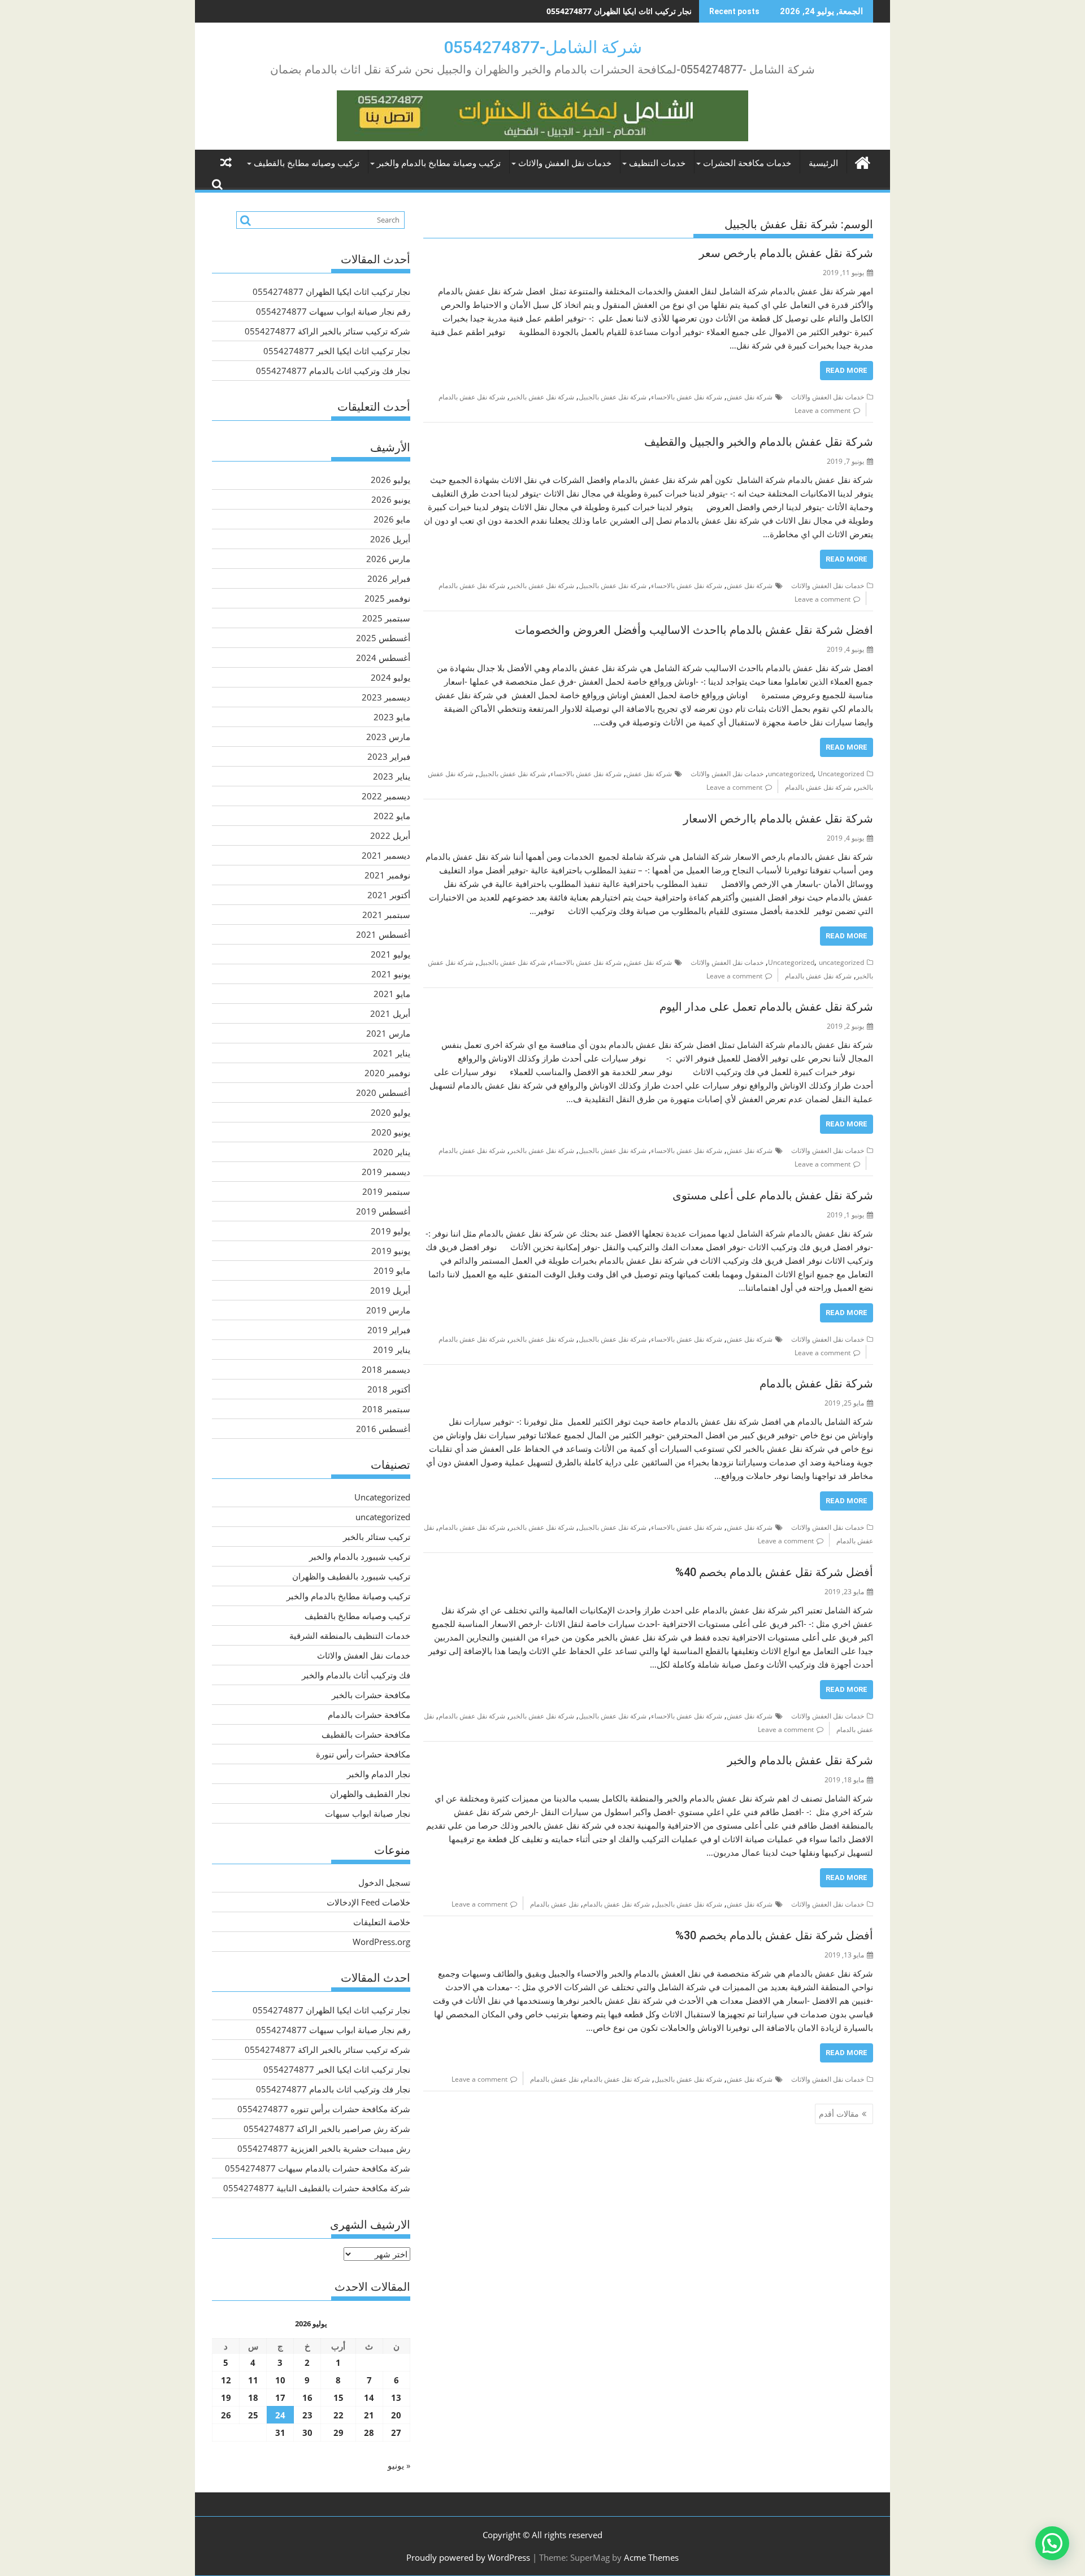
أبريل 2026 (390, 539)
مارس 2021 (388, 1033)
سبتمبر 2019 (386, 1191)
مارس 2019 (388, 1310)
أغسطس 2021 (383, 934)
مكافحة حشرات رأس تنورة (363, 1754)
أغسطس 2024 (383, 658)
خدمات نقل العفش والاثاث (565, 163)
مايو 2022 (392, 816)
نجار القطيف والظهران (370, 1794)
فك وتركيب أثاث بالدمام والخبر (356, 1675)
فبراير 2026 (389, 578)
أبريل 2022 (390, 836)
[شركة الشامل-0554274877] (862, 161)
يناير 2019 (392, 1350)
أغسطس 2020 (383, 1093)
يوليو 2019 (390, 1231)
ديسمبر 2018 (386, 1369)
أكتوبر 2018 (389, 1389)
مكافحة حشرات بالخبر (371, 1695)
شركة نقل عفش (750, 397)
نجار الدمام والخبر (379, 1774)
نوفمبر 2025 (387, 598)
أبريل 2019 (390, 1290)
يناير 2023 (392, 776)
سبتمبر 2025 (386, 618)
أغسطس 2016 (383, 1429)
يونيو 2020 (391, 1132)
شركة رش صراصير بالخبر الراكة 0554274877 (327, 2129)
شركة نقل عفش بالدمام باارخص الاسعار (778, 819)
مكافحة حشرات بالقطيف (366, 1734)
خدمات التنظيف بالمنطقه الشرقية (350, 1635)
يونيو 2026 (391, 499)
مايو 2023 (392, 717)
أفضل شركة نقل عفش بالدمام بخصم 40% (774, 1572)
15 (338, 2397)
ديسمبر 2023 (386, 697)
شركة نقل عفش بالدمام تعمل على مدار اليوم (766, 1007)
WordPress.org (381, 1942)
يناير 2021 (392, 1053)
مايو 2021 (392, 994)
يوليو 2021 (390, 954)
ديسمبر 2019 (386, 1172)
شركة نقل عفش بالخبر (542, 397)
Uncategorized (841, 774)
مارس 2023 (388, 737)
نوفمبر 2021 (387, 875)
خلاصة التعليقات (382, 1922)
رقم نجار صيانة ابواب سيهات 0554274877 (621, 11)
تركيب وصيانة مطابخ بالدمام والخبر (439, 163)
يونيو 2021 (391, 974)
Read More (847, 370)
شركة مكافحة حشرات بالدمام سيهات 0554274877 (318, 2168)
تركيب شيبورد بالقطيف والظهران (351, 1576)
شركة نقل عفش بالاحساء (687, 397)
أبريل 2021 (390, 1013)
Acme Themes (651, 2557)
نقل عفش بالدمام (554, 1904)
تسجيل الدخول (384, 1882)
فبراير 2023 (389, 756)
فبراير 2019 (389, 1330)
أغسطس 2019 (383, 1211)
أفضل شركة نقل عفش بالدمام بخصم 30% (774, 1935)
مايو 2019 (392, 1270)
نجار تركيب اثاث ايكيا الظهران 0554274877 (331, 291)
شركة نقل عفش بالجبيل (613, 397)
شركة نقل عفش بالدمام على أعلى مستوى (773, 1195)
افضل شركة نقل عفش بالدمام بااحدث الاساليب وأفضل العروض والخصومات (694, 630)
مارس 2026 (388, 559)
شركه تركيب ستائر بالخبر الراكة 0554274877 (327, 331)
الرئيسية (823, 163)
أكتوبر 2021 (389, 895)
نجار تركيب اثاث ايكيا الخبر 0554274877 (337, 351)
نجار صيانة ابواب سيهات (368, 1813)
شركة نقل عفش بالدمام (472, 397)
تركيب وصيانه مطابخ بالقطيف (307, 163)
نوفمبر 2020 (387, 1073)
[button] (1052, 2543)
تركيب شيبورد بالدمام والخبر (360, 1556)
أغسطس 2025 (383, 638)
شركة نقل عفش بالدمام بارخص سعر (786, 253)
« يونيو (399, 2465)
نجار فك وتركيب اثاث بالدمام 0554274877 (333, 371)
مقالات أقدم (839, 2114)
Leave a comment (823, 410)
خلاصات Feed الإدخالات (368, 1902)
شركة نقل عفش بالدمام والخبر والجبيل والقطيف (759, 442)
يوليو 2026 (390, 480)
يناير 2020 (392, 1152)
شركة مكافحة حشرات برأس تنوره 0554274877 (324, 2109)
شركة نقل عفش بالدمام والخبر (800, 1760)
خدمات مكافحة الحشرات (747, 163)
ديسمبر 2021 (386, 855)
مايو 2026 (392, 519)
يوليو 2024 (390, 677)
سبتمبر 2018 (386, 1409)
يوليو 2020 (390, 1112)
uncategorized (791, 774)
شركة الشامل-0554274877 (543, 47)
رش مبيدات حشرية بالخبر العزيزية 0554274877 (324, 2148)
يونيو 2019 (391, 1251)
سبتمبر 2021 (386, 915)
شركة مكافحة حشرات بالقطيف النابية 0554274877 (317, 2188)
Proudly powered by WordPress (468, 2557)
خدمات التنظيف (657, 163)
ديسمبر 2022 (386, 796)
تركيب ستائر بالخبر (377, 1537)
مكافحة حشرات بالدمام (369, 1715)
